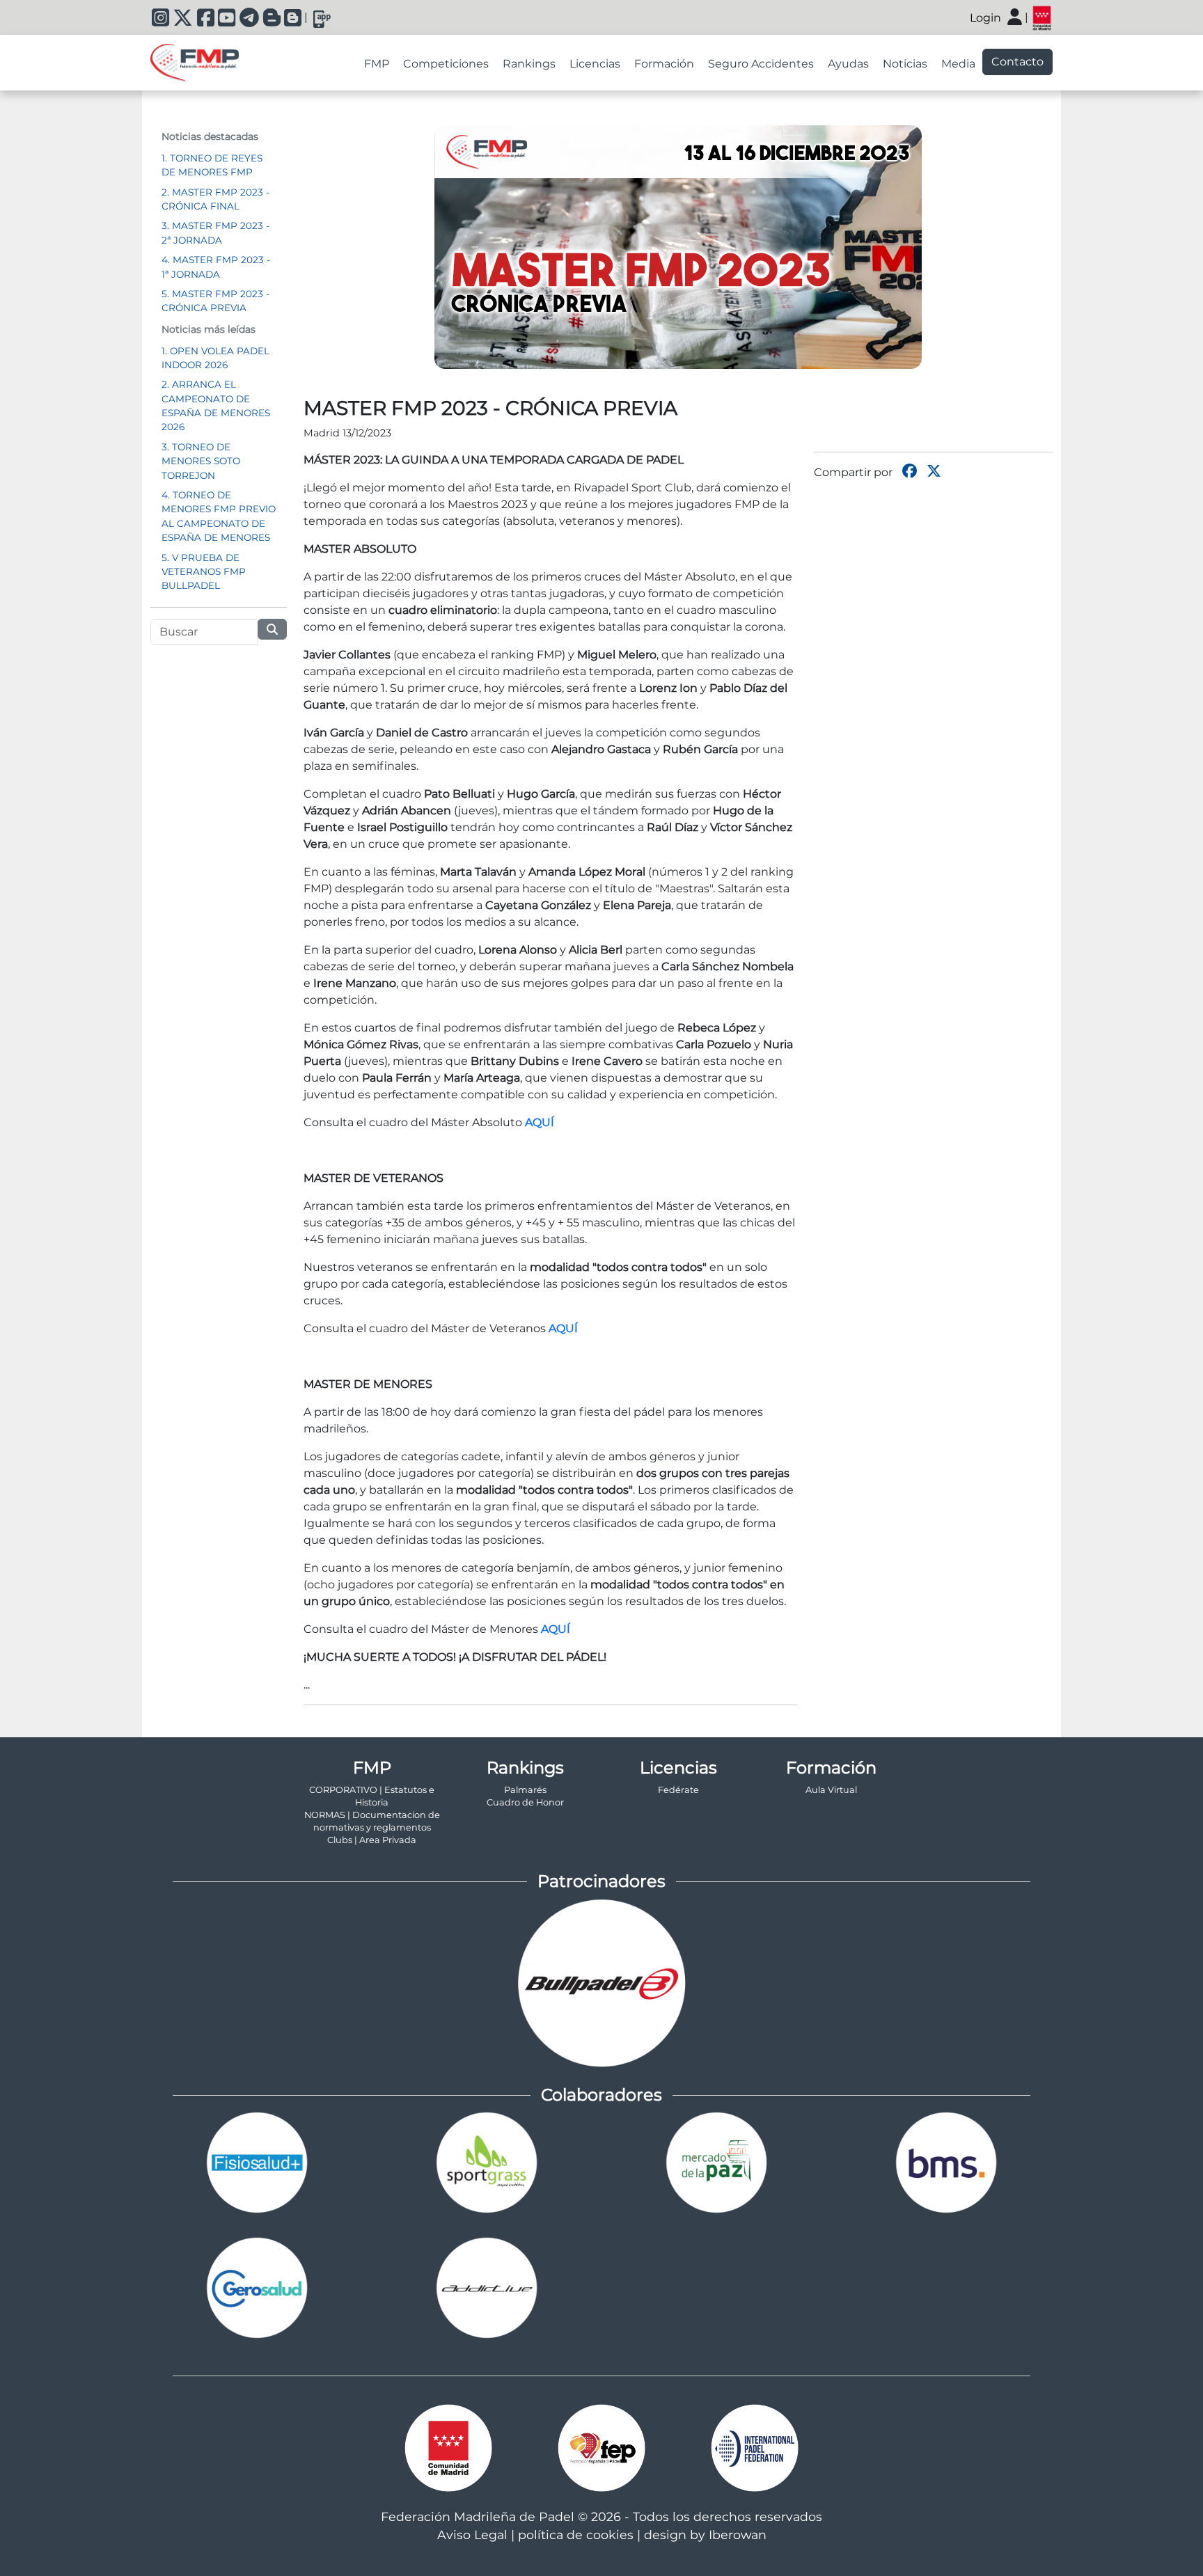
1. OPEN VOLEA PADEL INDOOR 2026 (215, 358)
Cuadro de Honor (525, 1802)
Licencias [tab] (595, 64)
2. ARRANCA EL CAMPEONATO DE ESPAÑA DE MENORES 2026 (216, 405)
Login (985, 18)
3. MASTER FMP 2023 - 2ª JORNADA (215, 232)
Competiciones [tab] (446, 64)
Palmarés (525, 1790)
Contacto (1017, 62)
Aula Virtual (831, 1790)
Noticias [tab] (905, 64)
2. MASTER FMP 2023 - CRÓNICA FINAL (215, 199)
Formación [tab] (664, 64)
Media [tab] (958, 64)
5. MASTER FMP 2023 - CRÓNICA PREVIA (215, 301)
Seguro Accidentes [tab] (761, 64)
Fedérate (678, 1790)
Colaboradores (601, 2095)
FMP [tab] (377, 64)
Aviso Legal (472, 2535)
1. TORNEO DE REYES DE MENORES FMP (212, 165)
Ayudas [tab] (848, 64)
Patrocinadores (601, 1881)
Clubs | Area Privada (372, 1840)
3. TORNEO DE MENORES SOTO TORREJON (201, 461)
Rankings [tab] (529, 64)
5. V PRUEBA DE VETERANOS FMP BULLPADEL (204, 572)
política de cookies (576, 2535)
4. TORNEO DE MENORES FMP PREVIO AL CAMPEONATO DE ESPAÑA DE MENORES (219, 516)
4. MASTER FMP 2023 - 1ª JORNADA (216, 267)
